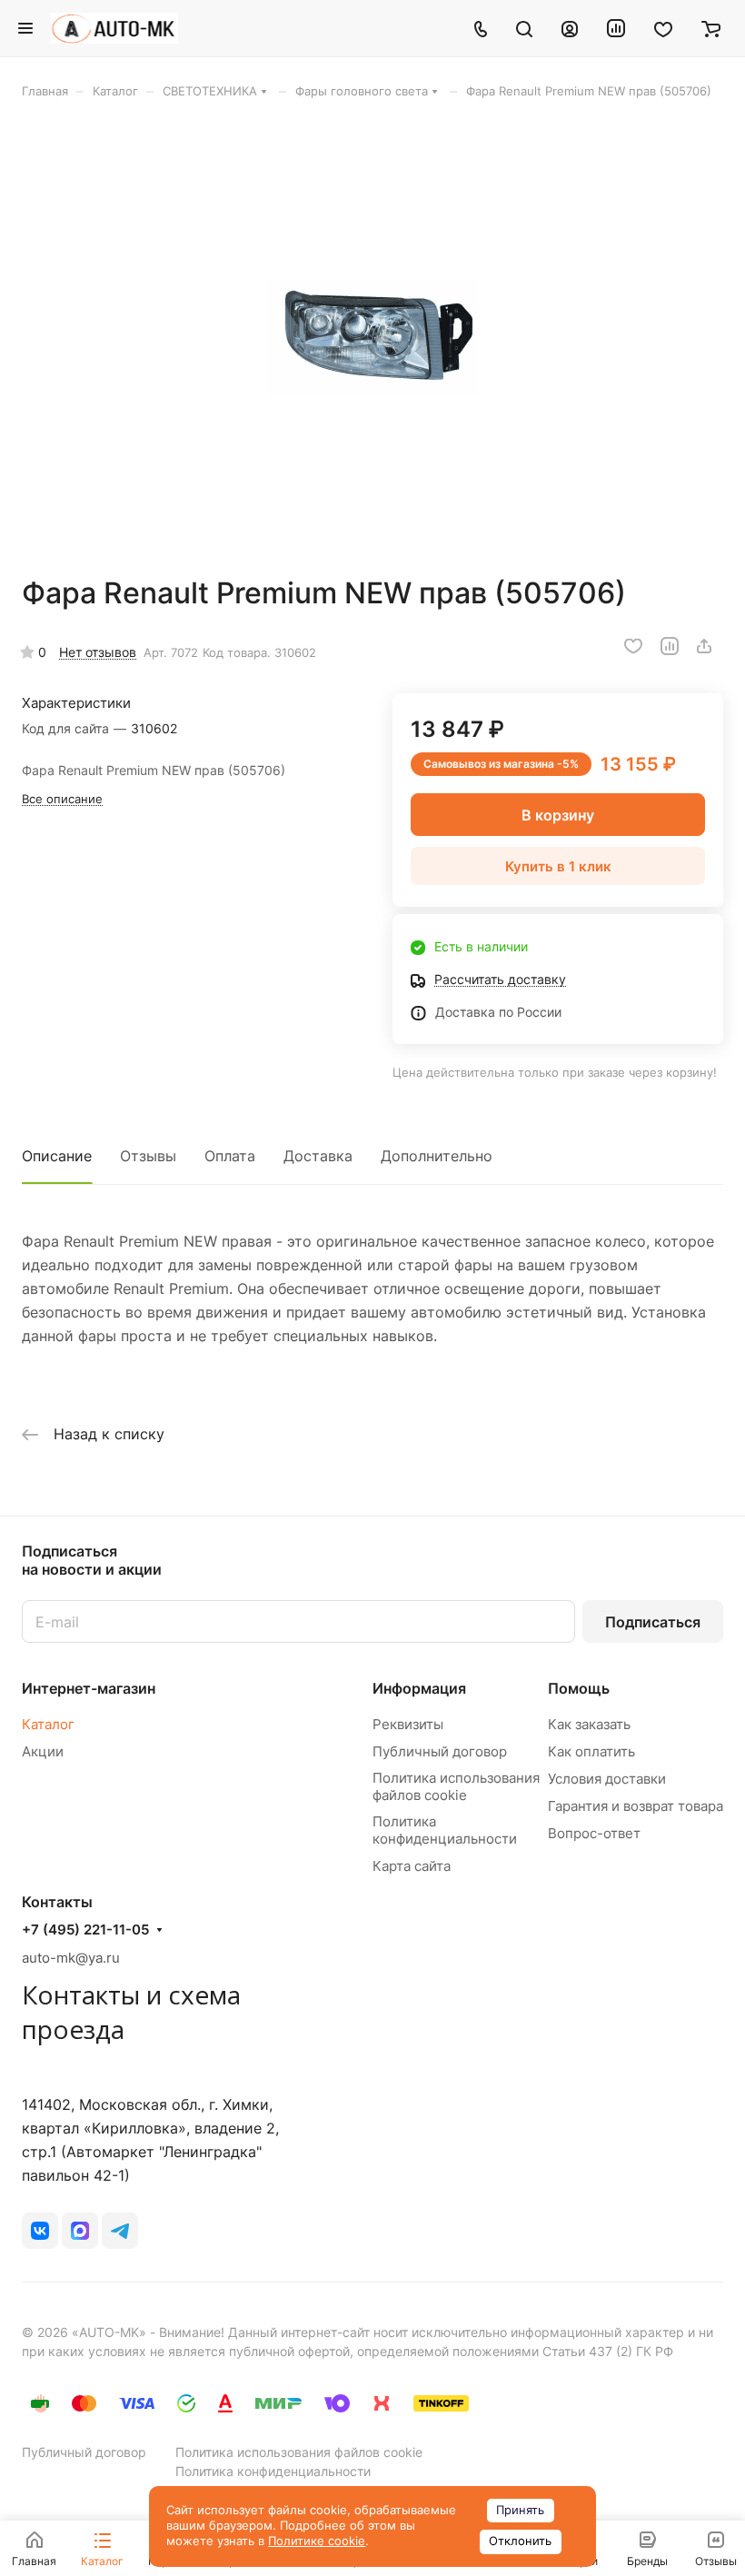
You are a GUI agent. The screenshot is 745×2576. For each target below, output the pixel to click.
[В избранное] (633, 646)
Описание (57, 1156)
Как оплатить (591, 1751)
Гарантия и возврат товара (636, 1806)
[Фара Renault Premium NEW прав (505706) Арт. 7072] (372, 337)
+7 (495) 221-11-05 (85, 1930)
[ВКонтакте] (40, 2231)
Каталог (48, 1724)
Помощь (579, 1688)
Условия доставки (607, 1779)
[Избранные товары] (663, 28)
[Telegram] (120, 2231)
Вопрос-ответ (594, 1833)
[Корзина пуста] (711, 28)
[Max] (80, 2231)
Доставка (318, 1156)
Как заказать (589, 1724)
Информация (419, 1688)
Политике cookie (317, 2541)
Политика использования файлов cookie (456, 1786)
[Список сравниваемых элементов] (616, 28)
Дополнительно (437, 1156)
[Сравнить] (670, 646)
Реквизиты (408, 1724)
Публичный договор (440, 1751)
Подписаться (653, 1622)
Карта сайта (412, 1866)
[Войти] (570, 28)
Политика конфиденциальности (445, 1830)
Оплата (230, 1156)
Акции (43, 1751)
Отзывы (148, 1156)
